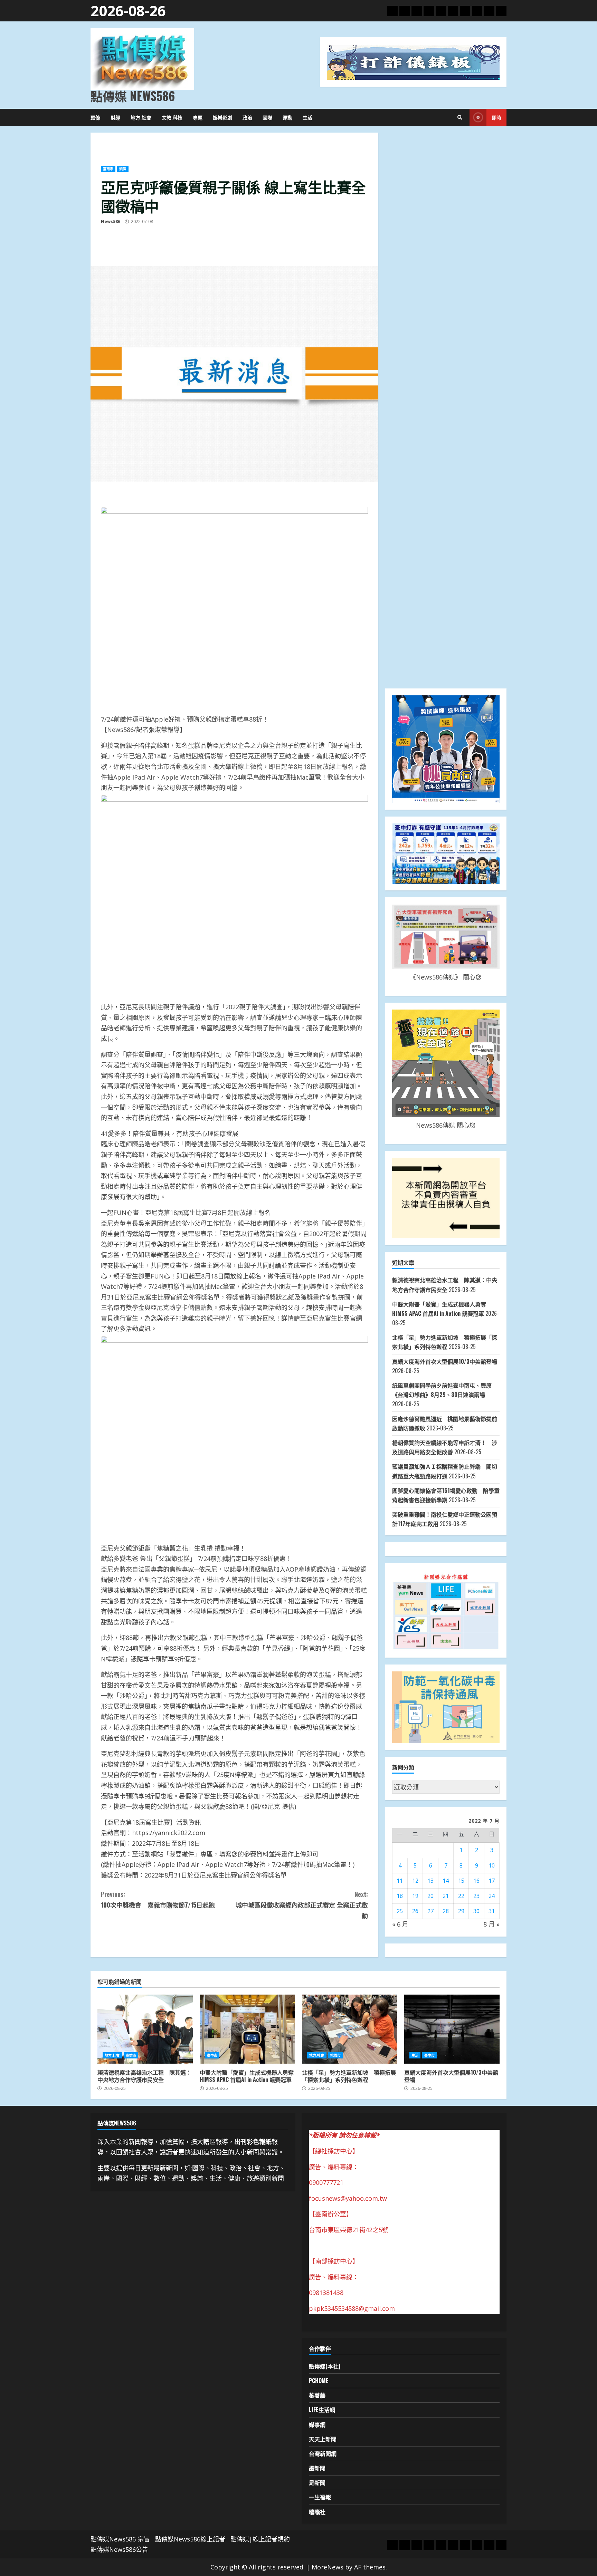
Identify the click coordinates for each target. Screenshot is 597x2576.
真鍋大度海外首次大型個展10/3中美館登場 (445, 1361)
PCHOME (319, 2381)
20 (430, 1896)
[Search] (460, 117)
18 (400, 1896)
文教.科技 (172, 117)
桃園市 (335, 2055)
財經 (115, 117)
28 (446, 1911)
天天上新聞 (323, 2439)
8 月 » (491, 1924)
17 (492, 1881)
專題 (198, 117)
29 (461, 1911)
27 (430, 1911)
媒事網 (317, 2424)
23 (476, 1896)
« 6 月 (400, 1924)
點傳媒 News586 (133, 96)
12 (415, 1881)
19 (415, 1896)
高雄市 (131, 2055)
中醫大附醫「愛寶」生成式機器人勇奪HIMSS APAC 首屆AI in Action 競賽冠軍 (247, 2029)
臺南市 (108, 169)
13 (430, 1881)
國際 (267, 117)
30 (476, 1911)
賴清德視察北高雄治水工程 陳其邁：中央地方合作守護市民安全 (145, 2029)
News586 (111, 221)
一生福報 (320, 2497)
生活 (307, 117)
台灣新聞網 (323, 2453)
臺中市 (212, 2055)
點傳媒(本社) (325, 2366)
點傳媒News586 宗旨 (120, 2539)
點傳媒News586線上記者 (190, 2539)
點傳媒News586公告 (119, 2549)
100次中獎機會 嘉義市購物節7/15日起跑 (158, 1899)
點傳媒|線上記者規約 (260, 2539)
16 (476, 1881)
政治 (247, 117)
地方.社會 (141, 117)
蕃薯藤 (317, 2395)
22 (461, 1896)
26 (415, 1911)
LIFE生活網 (322, 2410)
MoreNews (328, 2567)
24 (492, 1896)
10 (492, 1865)
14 (446, 1881)
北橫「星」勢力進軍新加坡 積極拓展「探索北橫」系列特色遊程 (350, 2029)
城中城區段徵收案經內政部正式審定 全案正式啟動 (302, 1905)
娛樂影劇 (222, 117)
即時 (496, 117)
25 (400, 1911)
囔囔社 (317, 2512)
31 (492, 1911)
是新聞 (317, 2482)
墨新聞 (317, 2468)
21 (446, 1896)
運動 (287, 117)
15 (461, 1881)
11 (400, 1881)
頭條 (95, 117)
